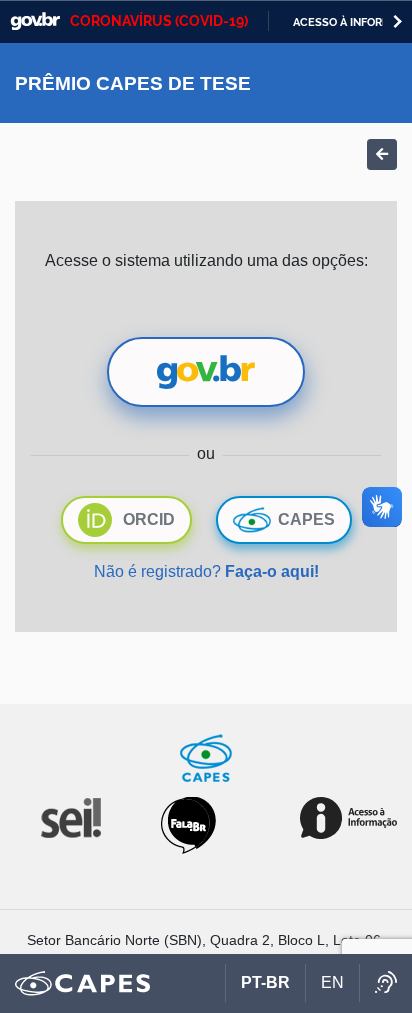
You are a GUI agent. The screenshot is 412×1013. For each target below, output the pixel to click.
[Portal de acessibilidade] (385, 983)
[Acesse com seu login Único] (206, 372)
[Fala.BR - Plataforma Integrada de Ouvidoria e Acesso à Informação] (188, 824)
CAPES (306, 519)
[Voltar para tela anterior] (382, 154)
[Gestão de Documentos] (69, 816)
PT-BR (265, 982)
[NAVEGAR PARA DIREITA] (397, 21)
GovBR (35, 21)
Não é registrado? (206, 571)
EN (332, 982)
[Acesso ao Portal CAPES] (82, 983)
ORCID (149, 519)
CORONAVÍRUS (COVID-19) (159, 21)
